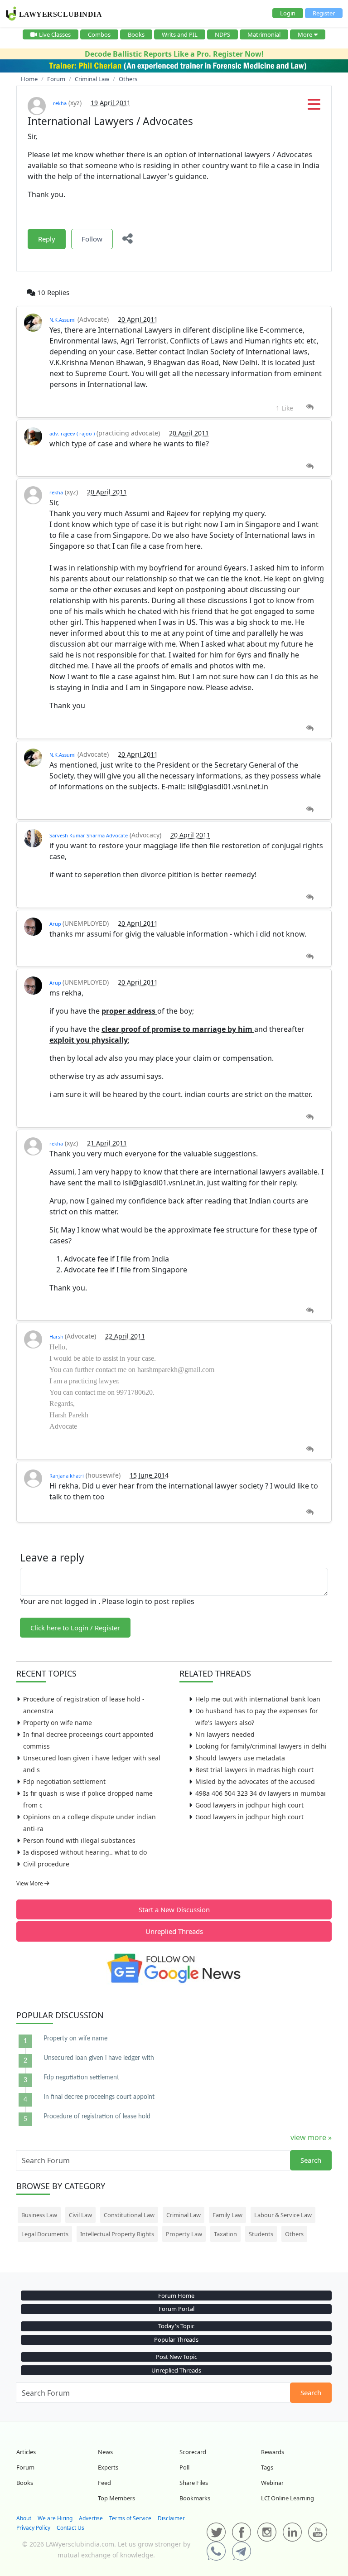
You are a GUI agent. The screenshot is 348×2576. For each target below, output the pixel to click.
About (24, 2518)
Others (294, 2234)
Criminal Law (184, 2215)
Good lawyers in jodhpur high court (249, 1805)
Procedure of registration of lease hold (97, 2117)
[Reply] (310, 407)
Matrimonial (264, 34)
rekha (60, 103)
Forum (25, 2467)
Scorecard (193, 2452)
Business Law (39, 2215)
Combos (99, 34)
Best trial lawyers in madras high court (254, 1770)
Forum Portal (176, 2309)
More (305, 34)
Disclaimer (171, 2518)
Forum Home (176, 2296)
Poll (184, 2467)
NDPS (222, 34)
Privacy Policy (33, 2528)
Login (288, 13)
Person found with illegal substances (79, 1840)
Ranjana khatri (67, 1476)
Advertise (91, 2518)
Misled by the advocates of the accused (255, 1781)
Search (311, 2160)
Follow (92, 239)
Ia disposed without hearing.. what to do (85, 1852)
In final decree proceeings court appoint (99, 2097)
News (105, 2452)
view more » (311, 2137)
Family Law (227, 2215)
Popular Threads (176, 2339)
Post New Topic (176, 2357)
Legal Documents (45, 2234)
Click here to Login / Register (75, 1628)
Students (261, 2234)
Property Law (184, 2234)
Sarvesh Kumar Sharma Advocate (89, 835)
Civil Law (80, 2215)
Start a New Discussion (174, 1909)
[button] (314, 107)
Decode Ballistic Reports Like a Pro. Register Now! (174, 54)
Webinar (272, 2483)
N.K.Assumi (63, 320)
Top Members (116, 2498)
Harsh (57, 1336)
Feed (104, 2483)
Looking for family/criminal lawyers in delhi (261, 1746)
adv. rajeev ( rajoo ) (72, 433)
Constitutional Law (129, 2215)
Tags (267, 2467)
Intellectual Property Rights (117, 2234)
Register (324, 13)
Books (136, 34)
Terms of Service (130, 2518)
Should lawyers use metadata (240, 1758)
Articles (26, 2452)
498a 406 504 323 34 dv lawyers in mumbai (261, 1793)
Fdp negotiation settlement (64, 1781)
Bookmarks (195, 2498)
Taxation (225, 2234)
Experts (108, 2467)
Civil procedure (46, 1864)
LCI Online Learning (288, 2498)
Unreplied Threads (174, 1931)
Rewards (273, 2452)
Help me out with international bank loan (258, 1699)
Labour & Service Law (283, 2215)
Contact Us (70, 2528)
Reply (47, 239)
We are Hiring (55, 2518)
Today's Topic (176, 2326)
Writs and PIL (180, 34)
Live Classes (55, 34)
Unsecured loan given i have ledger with (99, 2058)
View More (30, 1883)
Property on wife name (58, 1723)
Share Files (194, 2483)
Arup (56, 924)
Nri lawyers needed (225, 1734)
